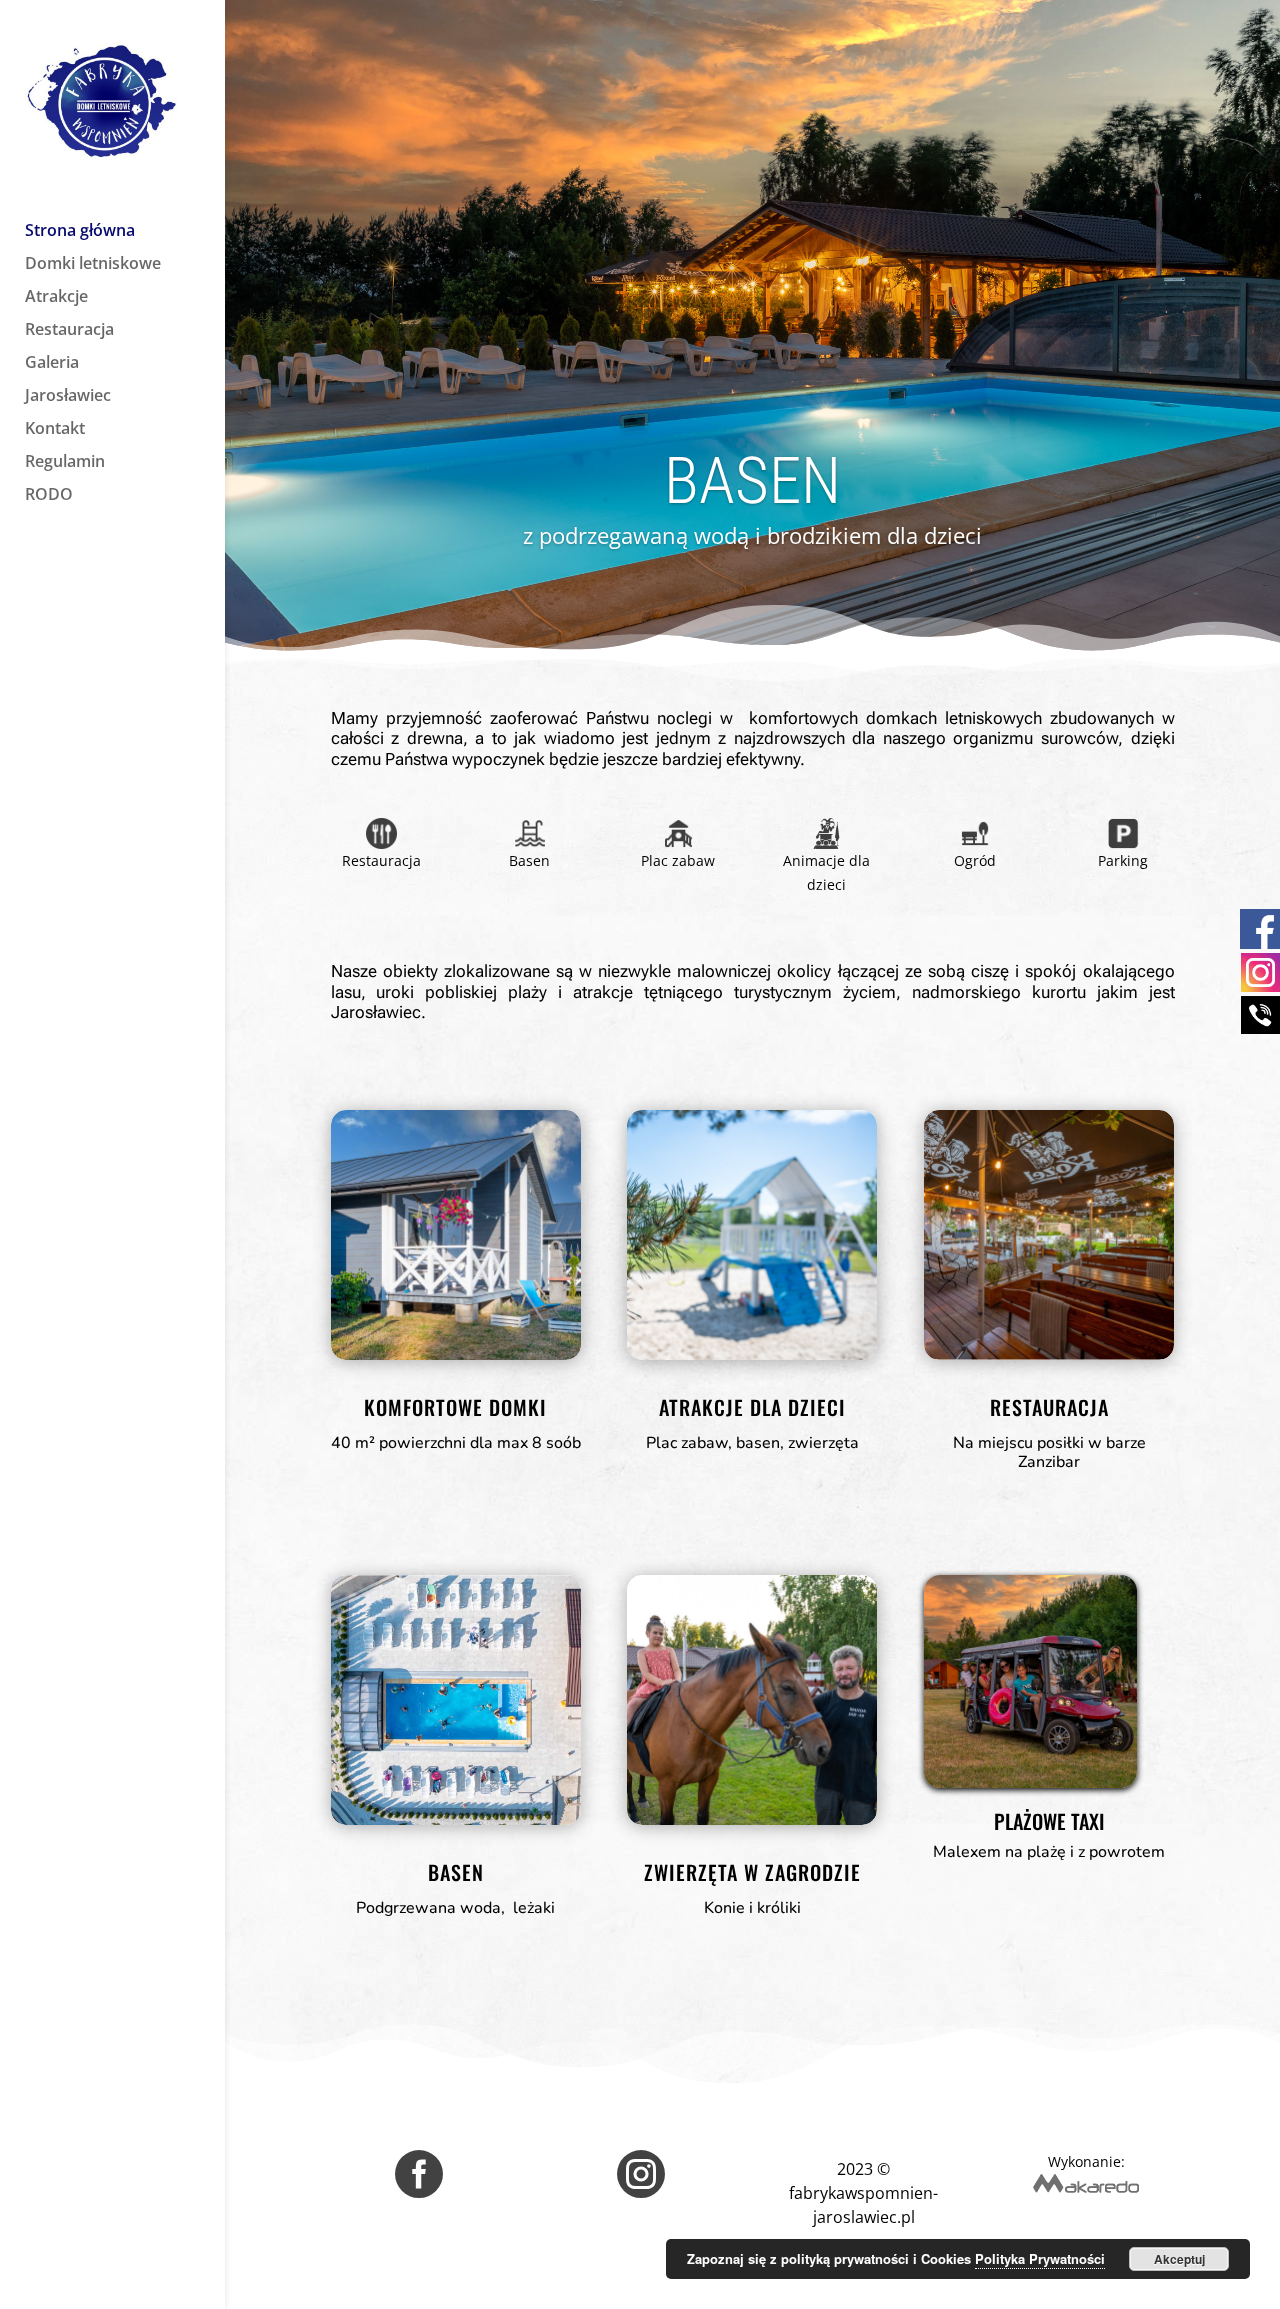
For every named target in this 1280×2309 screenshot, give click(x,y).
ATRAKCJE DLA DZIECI (752, 1407)
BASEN (456, 1872)
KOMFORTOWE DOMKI (455, 1407)
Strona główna (80, 232)
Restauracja (69, 331)
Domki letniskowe (93, 265)
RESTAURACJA (1049, 1407)
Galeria (52, 364)
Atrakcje (56, 298)
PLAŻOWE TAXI (1049, 1823)
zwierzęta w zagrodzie (752, 1872)
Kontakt (55, 430)
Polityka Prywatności (1040, 2258)
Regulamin (65, 463)
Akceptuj (1179, 2259)
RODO (49, 496)
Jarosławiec (68, 397)
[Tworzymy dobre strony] (1086, 2188)
